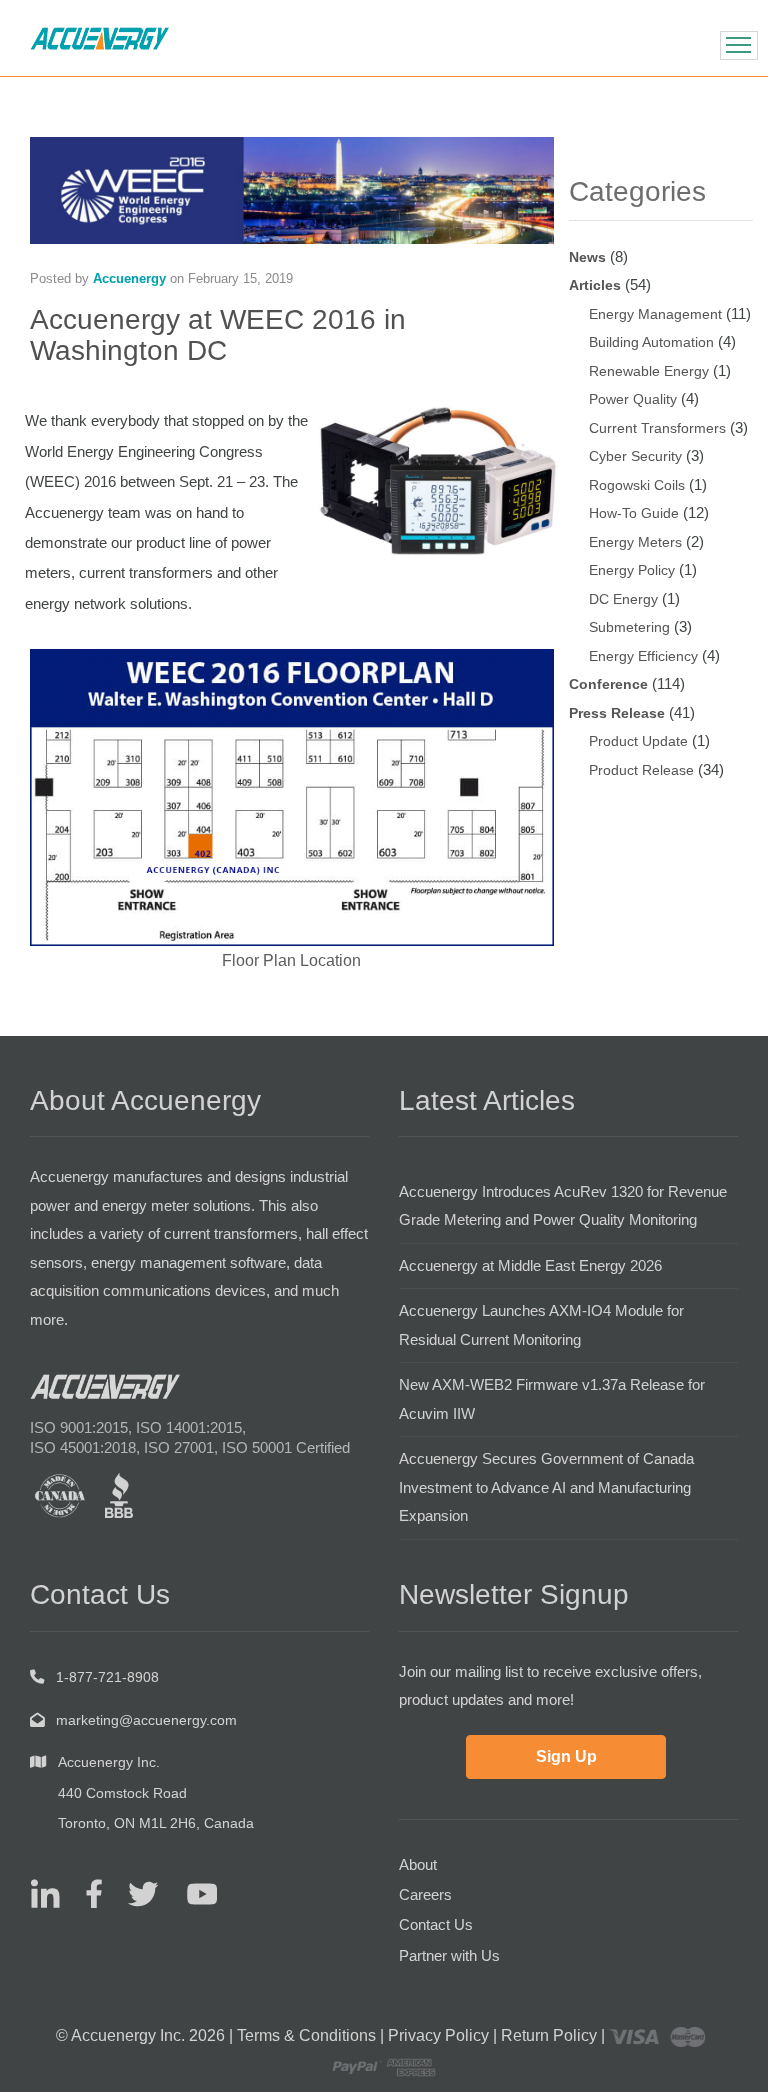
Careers (425, 1894)
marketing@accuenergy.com (146, 1720)
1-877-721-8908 (107, 1677)
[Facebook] (86, 1892)
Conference (608, 684)
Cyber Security (635, 456)
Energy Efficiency (643, 656)
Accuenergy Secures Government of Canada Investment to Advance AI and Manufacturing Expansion (546, 1487)
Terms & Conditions (306, 2035)
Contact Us (436, 1924)
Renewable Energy (649, 371)
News (587, 257)
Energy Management (655, 314)
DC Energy (623, 599)
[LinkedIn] (45, 1892)
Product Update (638, 741)
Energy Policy (632, 570)
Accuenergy (129, 278)
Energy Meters (635, 542)
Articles (595, 285)
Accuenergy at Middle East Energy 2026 (530, 1265)
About (418, 1864)
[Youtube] (189, 1892)
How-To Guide (634, 513)
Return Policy (549, 2035)
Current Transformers (657, 428)
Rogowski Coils (637, 485)
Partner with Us (449, 1955)
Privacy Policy (438, 2035)
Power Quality (633, 399)
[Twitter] (135, 1892)
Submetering (629, 627)
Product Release (641, 770)
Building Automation (651, 342)
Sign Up (566, 1756)
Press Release (617, 713)
